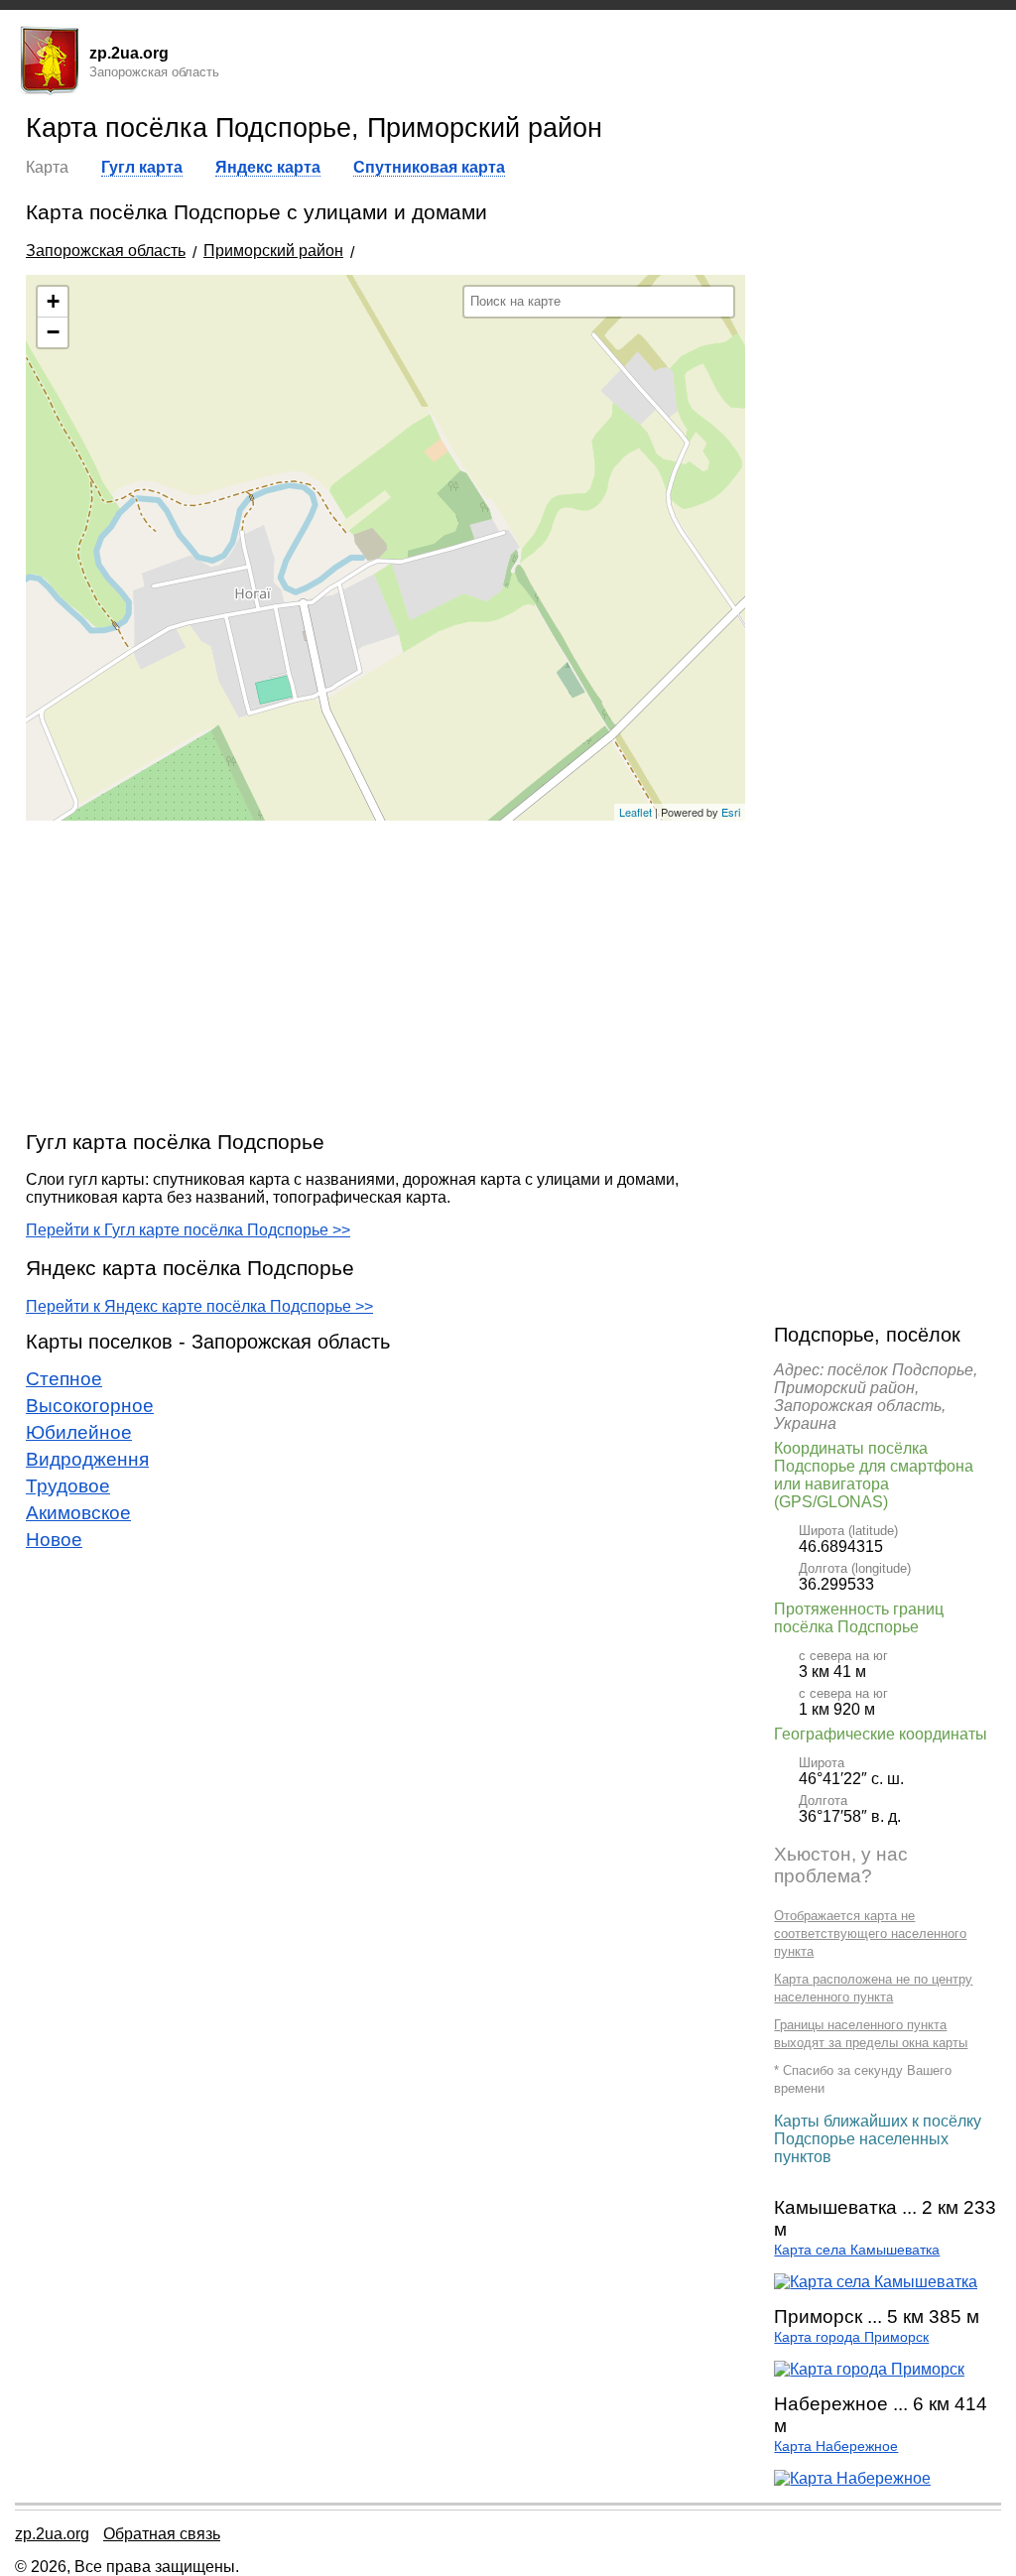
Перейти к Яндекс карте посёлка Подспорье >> (199, 1306)
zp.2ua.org (52, 2534)
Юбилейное (79, 1432)
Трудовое (68, 1486)
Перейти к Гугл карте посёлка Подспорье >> (188, 1230)
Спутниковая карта (429, 167)
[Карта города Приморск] (869, 2369)
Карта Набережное (836, 2447)
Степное (64, 1379)
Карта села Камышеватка (857, 2250)
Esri (731, 812)
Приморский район (273, 251)
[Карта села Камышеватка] (876, 2282)
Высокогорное (90, 1406)
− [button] (53, 332)
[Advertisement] (385, 974)
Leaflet (635, 812)
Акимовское (78, 1513)
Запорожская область (106, 251)
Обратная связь (162, 2534)
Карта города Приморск (851, 2337)
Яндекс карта (268, 167)
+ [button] (53, 301)
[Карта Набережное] (852, 2478)
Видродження (87, 1459)
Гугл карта (142, 167)
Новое (54, 1540)
